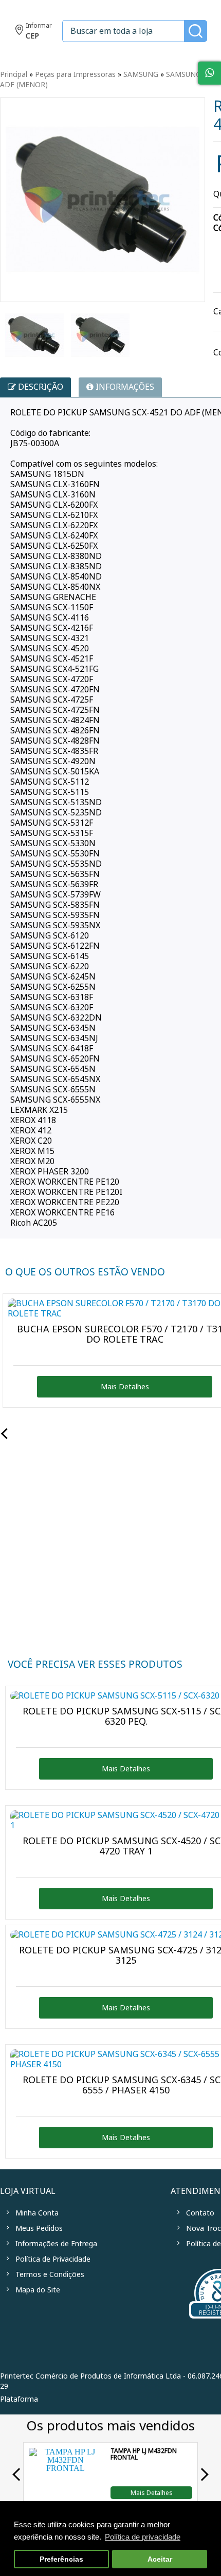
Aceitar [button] (160, 2559)
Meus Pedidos (39, 2228)
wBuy (65, 2399)
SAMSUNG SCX (191, 74)
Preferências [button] (61, 2559)
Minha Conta (37, 2213)
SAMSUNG (141, 74)
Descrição (40, 387)
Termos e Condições (50, 2274)
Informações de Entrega (56, 2244)
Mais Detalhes (152, 2492)
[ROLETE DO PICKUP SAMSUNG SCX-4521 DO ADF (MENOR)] (34, 335)
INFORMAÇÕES (124, 387)
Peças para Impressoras (75, 74)
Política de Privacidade (53, 2259)
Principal (14, 74)
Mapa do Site (38, 2290)
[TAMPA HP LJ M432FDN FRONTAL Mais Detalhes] (66, 2496)
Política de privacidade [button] (143, 2537)
